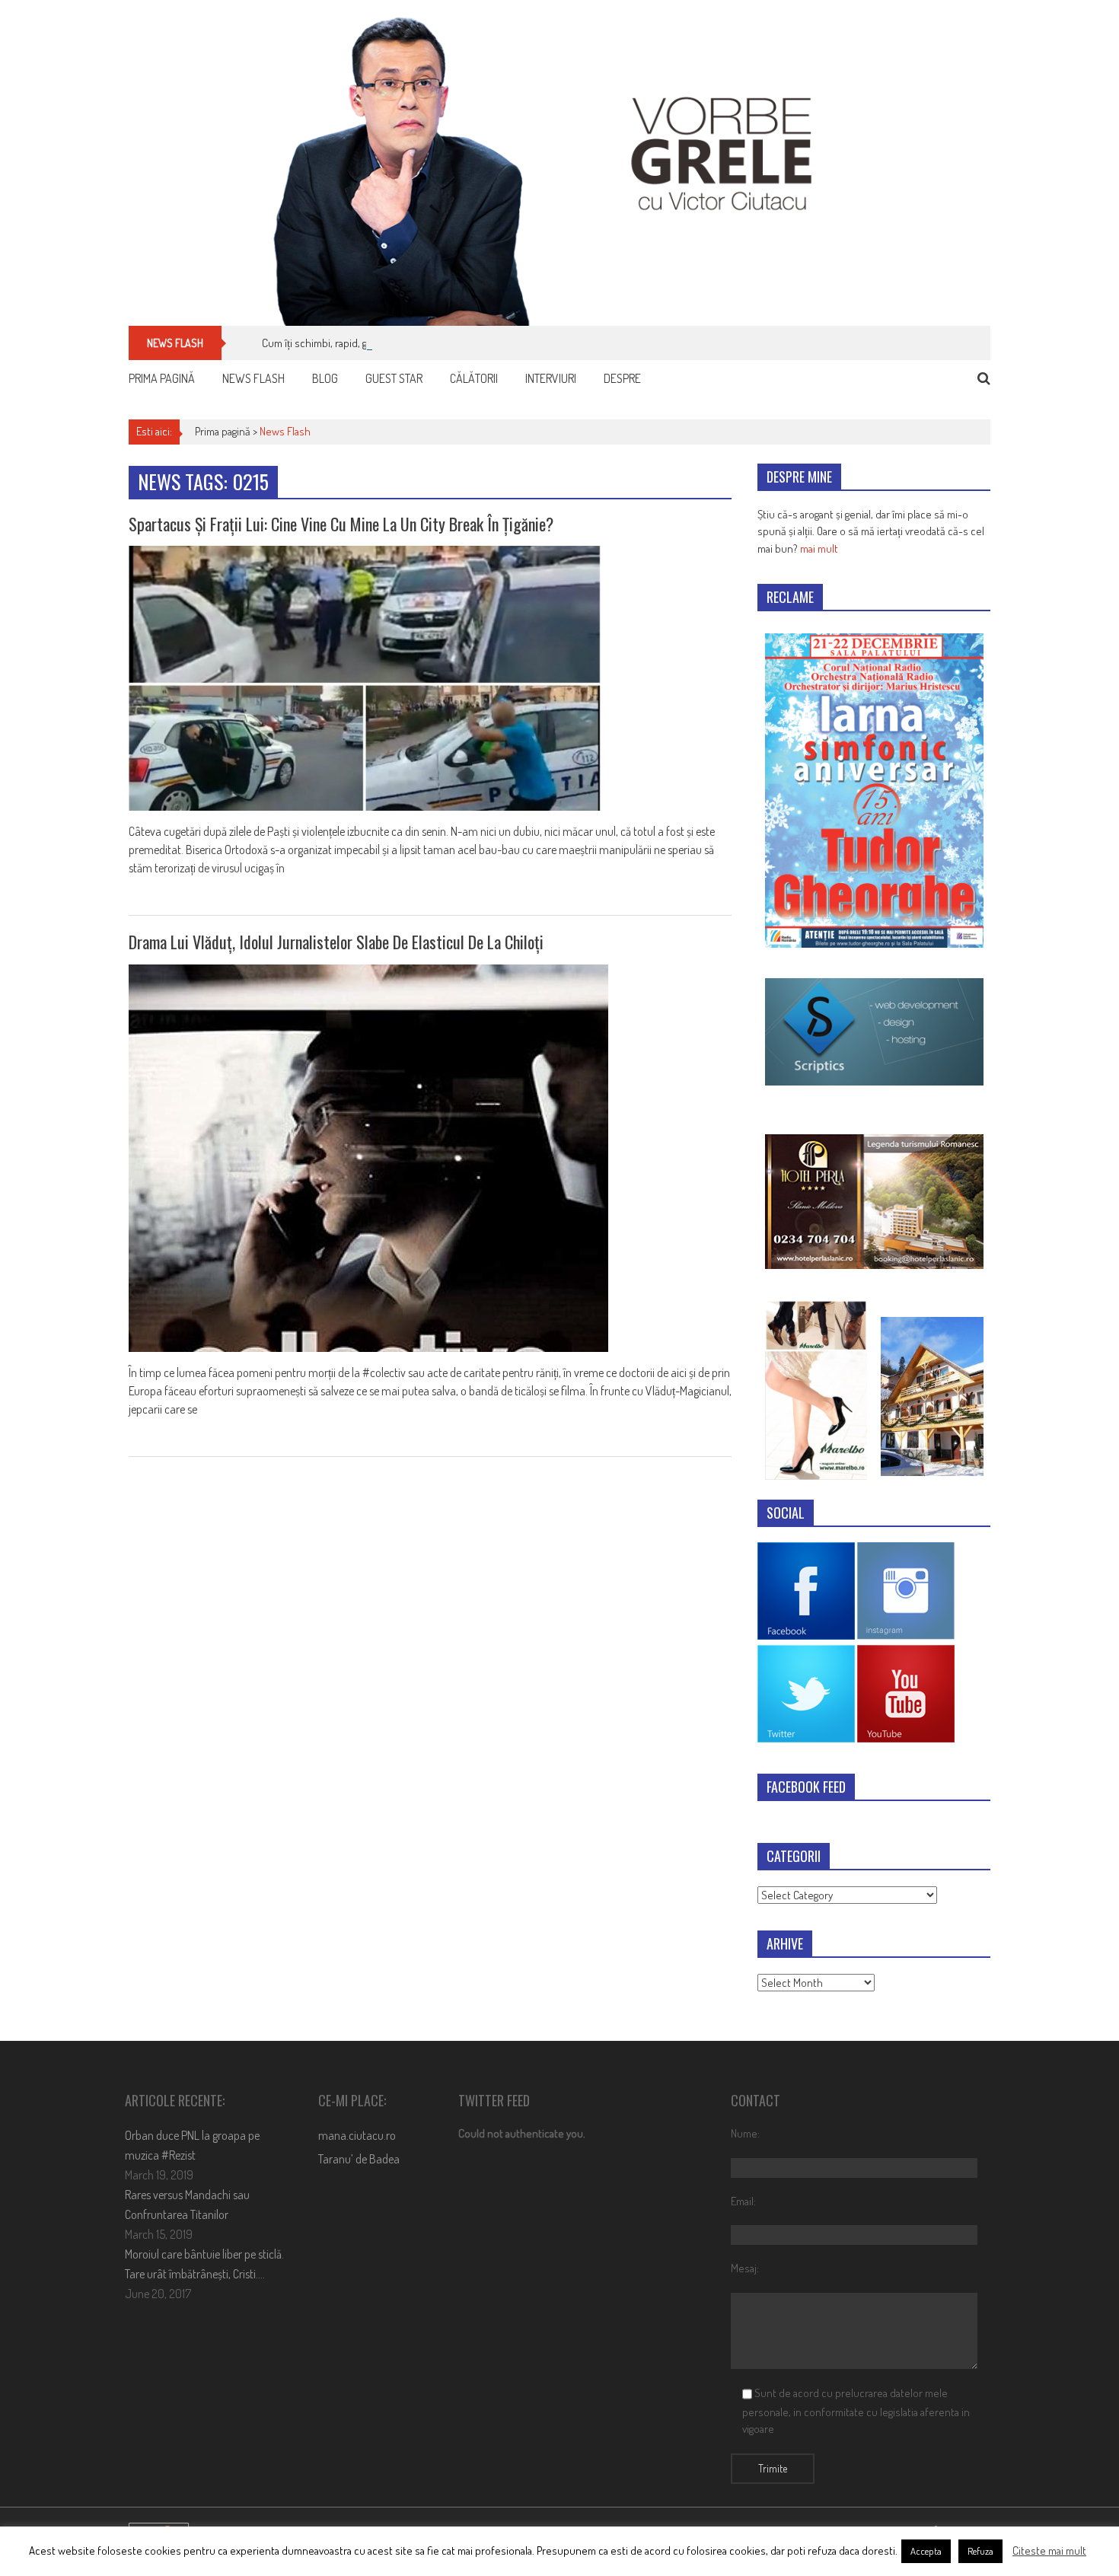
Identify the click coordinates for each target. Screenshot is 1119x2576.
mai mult (819, 548)
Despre (622, 378)
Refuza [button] (980, 2551)
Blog (325, 378)
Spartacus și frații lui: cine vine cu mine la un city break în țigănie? (341, 524)
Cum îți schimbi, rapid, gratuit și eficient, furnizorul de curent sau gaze (419, 343)
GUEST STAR (394, 378)
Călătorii (474, 378)
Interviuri (551, 378)
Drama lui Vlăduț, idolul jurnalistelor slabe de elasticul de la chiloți (336, 942)
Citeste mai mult (1049, 2550)
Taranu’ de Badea (359, 2159)
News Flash (253, 378)
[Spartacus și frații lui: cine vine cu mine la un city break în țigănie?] (430, 678)
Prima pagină (162, 378)
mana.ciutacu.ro (357, 2135)
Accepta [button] (926, 2551)
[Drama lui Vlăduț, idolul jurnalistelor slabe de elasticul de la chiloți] (430, 1158)
